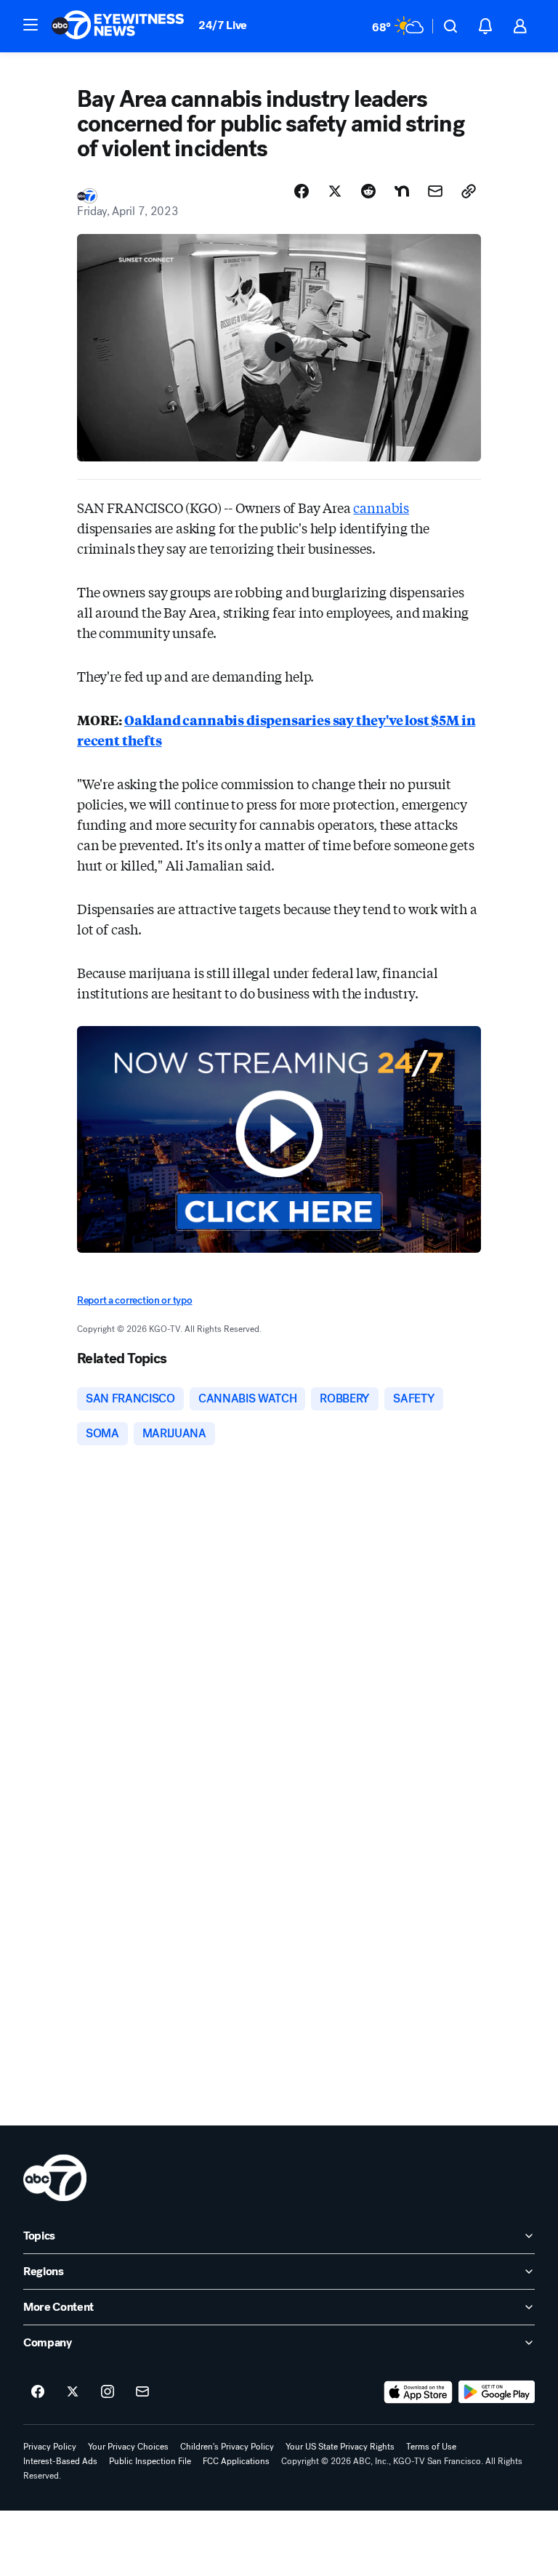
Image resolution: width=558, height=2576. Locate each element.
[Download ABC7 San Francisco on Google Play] (497, 2392)
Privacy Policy (50, 2447)
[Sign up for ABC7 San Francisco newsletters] (142, 2392)
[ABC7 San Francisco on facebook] (38, 2392)
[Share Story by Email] (435, 191)
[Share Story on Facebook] (302, 191)
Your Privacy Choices (128, 2447)
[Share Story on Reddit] (368, 191)
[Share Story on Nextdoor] (402, 191)
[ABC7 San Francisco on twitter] (73, 2392)
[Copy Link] (469, 191)
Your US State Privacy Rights (340, 2447)
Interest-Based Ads (60, 2461)
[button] (31, 25)
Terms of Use (431, 2447)
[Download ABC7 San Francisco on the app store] (418, 2392)
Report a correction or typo (134, 1300)
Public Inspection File (150, 2461)
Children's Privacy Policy (227, 2447)
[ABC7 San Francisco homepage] (118, 26)
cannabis (381, 507)
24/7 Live (223, 25)
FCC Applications (236, 2461)
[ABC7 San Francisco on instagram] (108, 2392)
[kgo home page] (55, 2178)
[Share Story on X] (335, 191)
